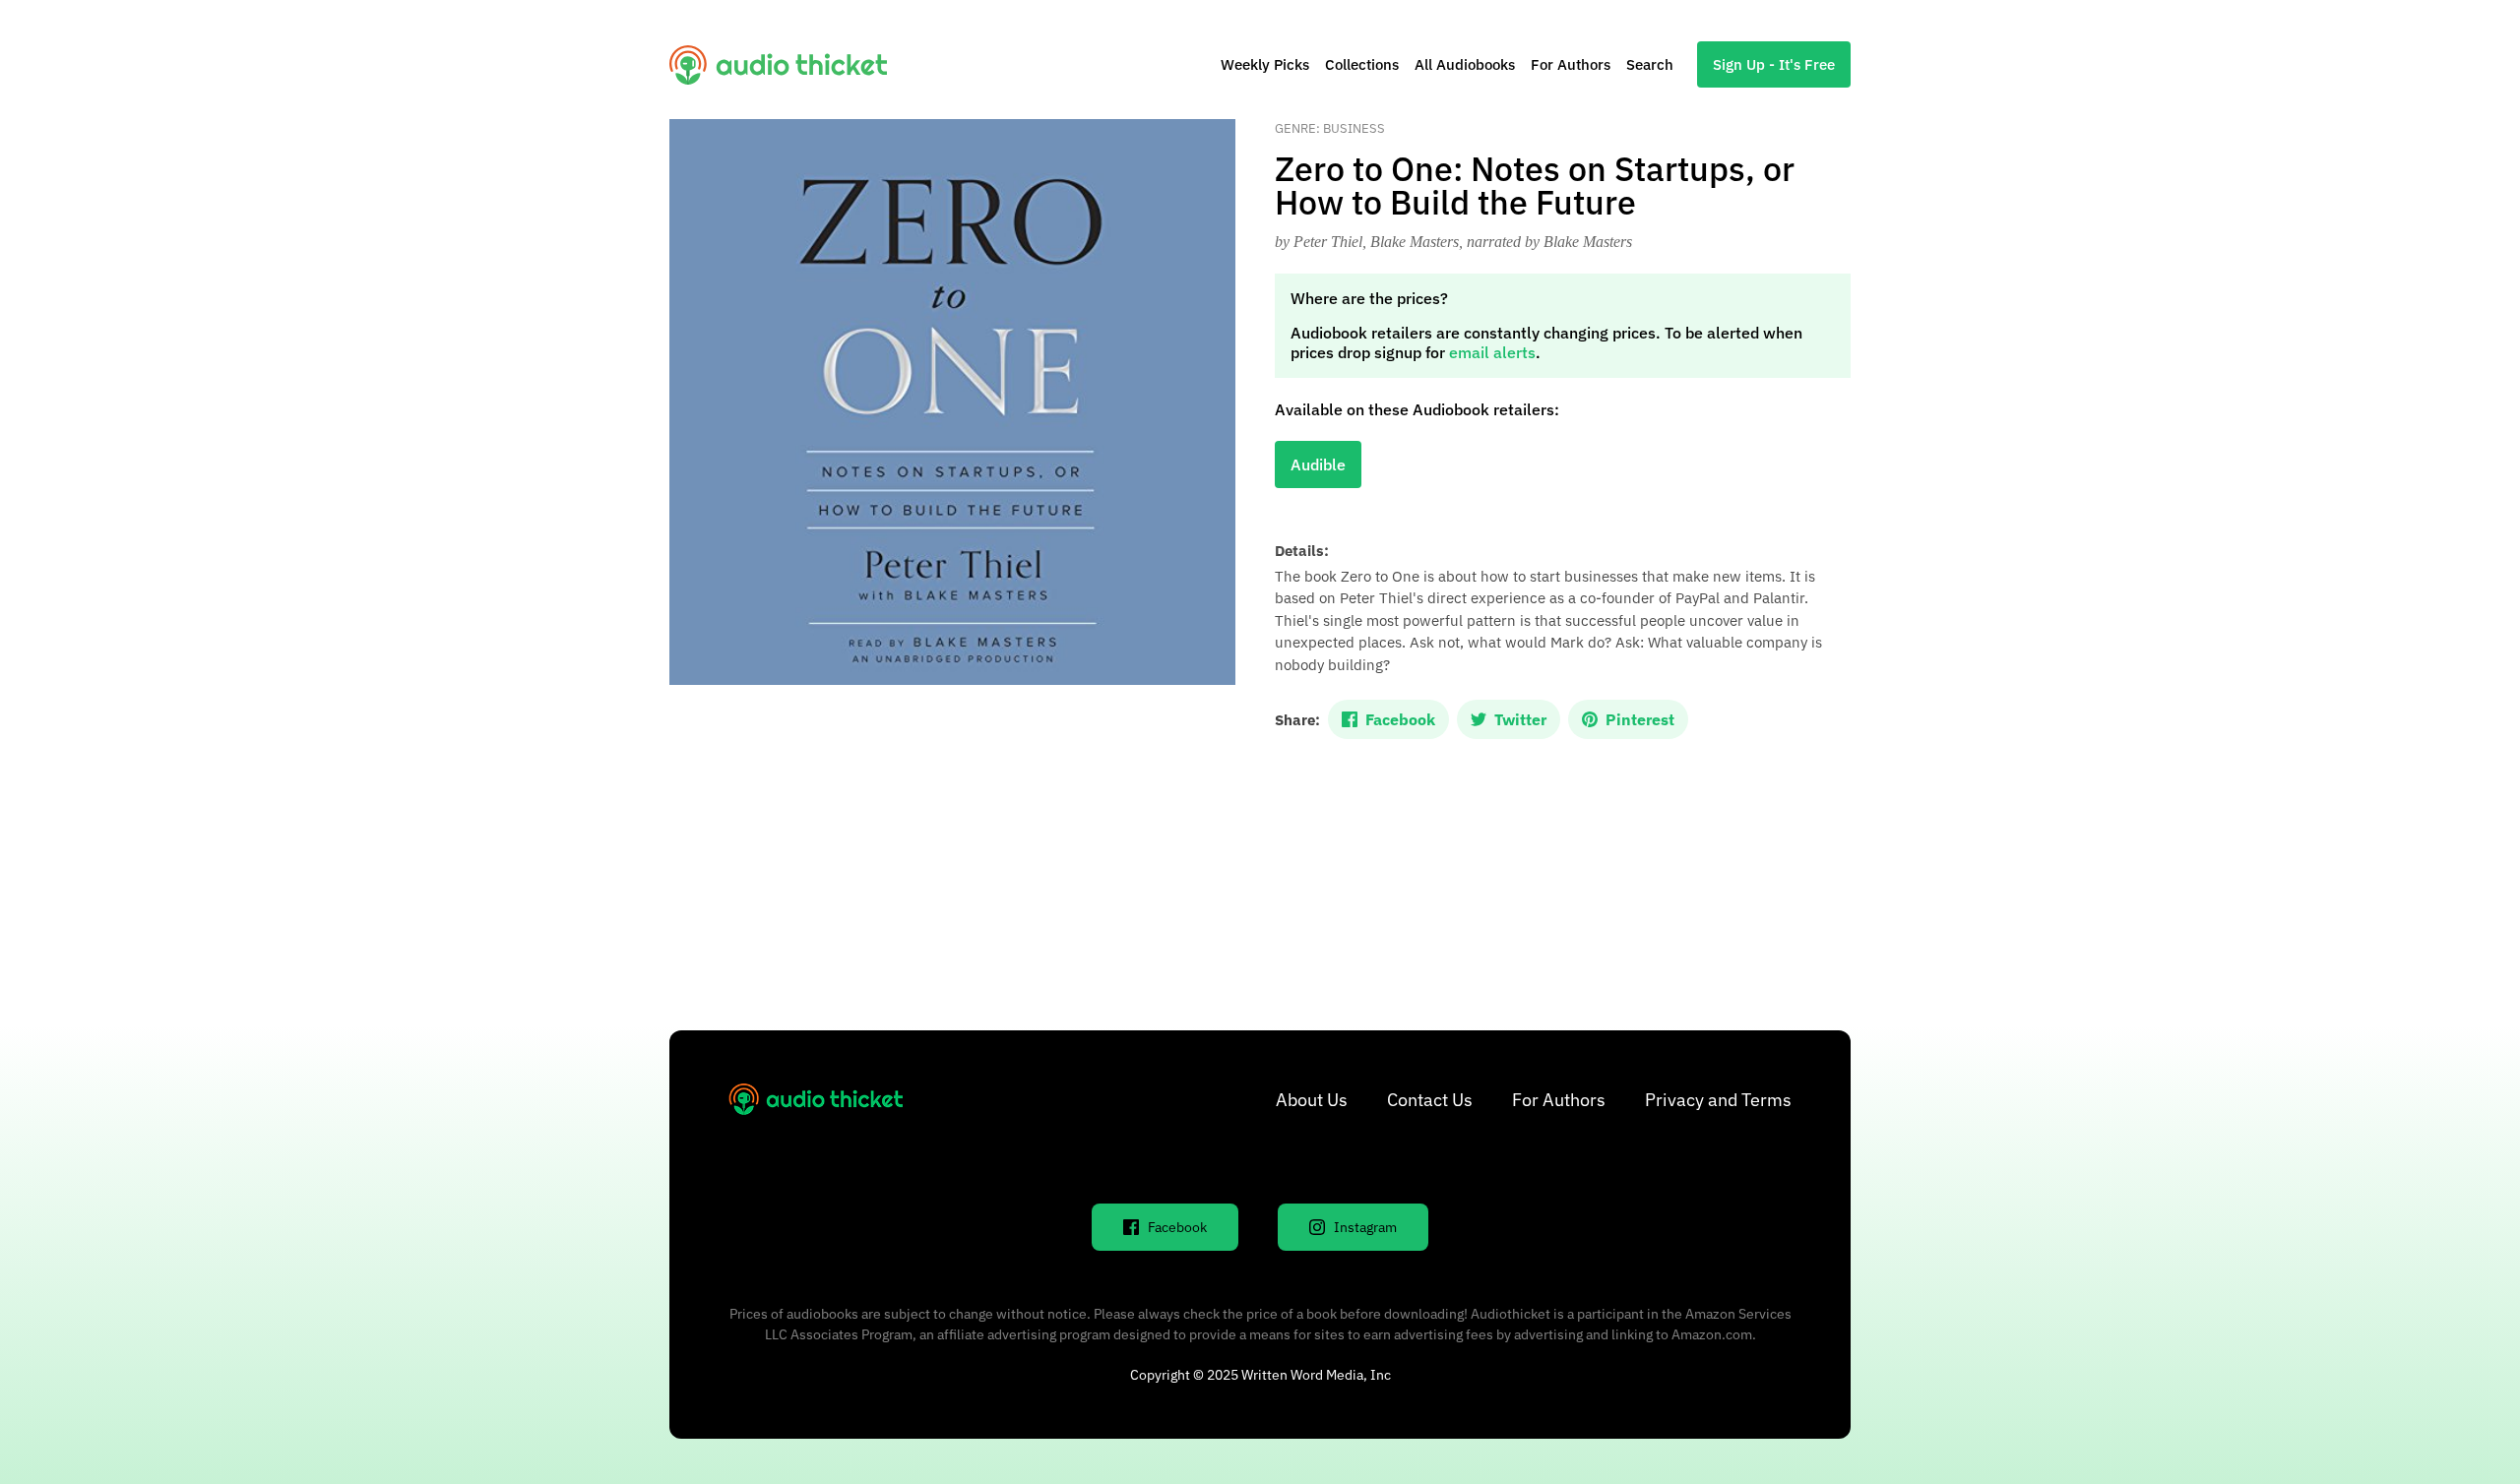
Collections (1362, 64)
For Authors (1571, 64)
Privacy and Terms (1718, 1100)
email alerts (1492, 352)
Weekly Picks (1265, 64)
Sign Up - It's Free (1774, 64)
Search (1650, 64)
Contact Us (1430, 1100)
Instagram (1365, 1227)
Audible (1318, 464)
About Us (1312, 1100)
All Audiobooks (1465, 64)
